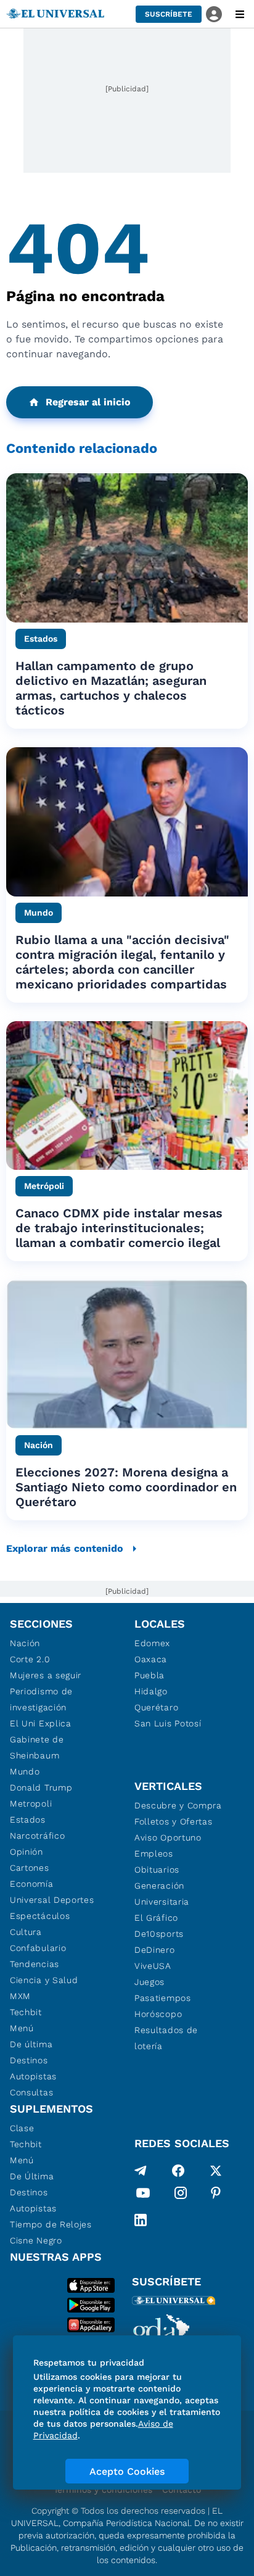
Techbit (26, 2012)
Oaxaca (151, 1659)
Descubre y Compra (178, 1805)
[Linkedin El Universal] (141, 2220)
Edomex (152, 1643)
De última (31, 2044)
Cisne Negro (36, 2240)
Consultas (31, 2092)
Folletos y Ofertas (174, 1821)
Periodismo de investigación (41, 1699)
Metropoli (31, 1804)
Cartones (30, 1868)
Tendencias (35, 1964)
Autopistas (33, 2076)
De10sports (159, 1934)
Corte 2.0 (30, 1659)
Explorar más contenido (65, 1548)
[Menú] (240, 14)
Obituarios (157, 1870)
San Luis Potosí (168, 1723)
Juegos (150, 1982)
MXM (20, 1996)
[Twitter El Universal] (216, 2171)
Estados (28, 1820)
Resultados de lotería (166, 2038)
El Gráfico (156, 1918)
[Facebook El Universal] (178, 2171)
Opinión (27, 1852)
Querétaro (156, 1707)
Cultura (26, 1932)
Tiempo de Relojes (51, 2224)
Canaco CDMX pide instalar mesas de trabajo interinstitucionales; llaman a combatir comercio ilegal (119, 1228)
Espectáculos (40, 1916)
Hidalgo (151, 1691)
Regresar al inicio (88, 402)
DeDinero (155, 1950)
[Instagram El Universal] (181, 2195)
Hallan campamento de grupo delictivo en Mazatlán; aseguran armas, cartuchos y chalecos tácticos (111, 688)
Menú (22, 2028)
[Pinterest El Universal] (216, 2195)
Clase (22, 2128)
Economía (32, 1884)
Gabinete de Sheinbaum (37, 1747)
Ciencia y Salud (44, 1980)
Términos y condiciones (103, 2490)
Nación (25, 1643)
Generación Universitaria (162, 1894)
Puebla (150, 1675)
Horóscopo (158, 2014)
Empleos (154, 1853)
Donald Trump (41, 1787)
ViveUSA (153, 1966)
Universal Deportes (52, 1900)
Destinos (29, 2060)
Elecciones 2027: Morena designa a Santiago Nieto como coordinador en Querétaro (126, 1487)
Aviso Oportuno (168, 1837)
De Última (32, 2176)
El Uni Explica (41, 1723)
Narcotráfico (37, 1836)
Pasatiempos (163, 1998)
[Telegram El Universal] (141, 2171)
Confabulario (38, 1948)
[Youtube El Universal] (143, 2195)
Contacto (182, 2490)
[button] (169, 14)
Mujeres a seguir (46, 1675)
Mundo (25, 1771)
